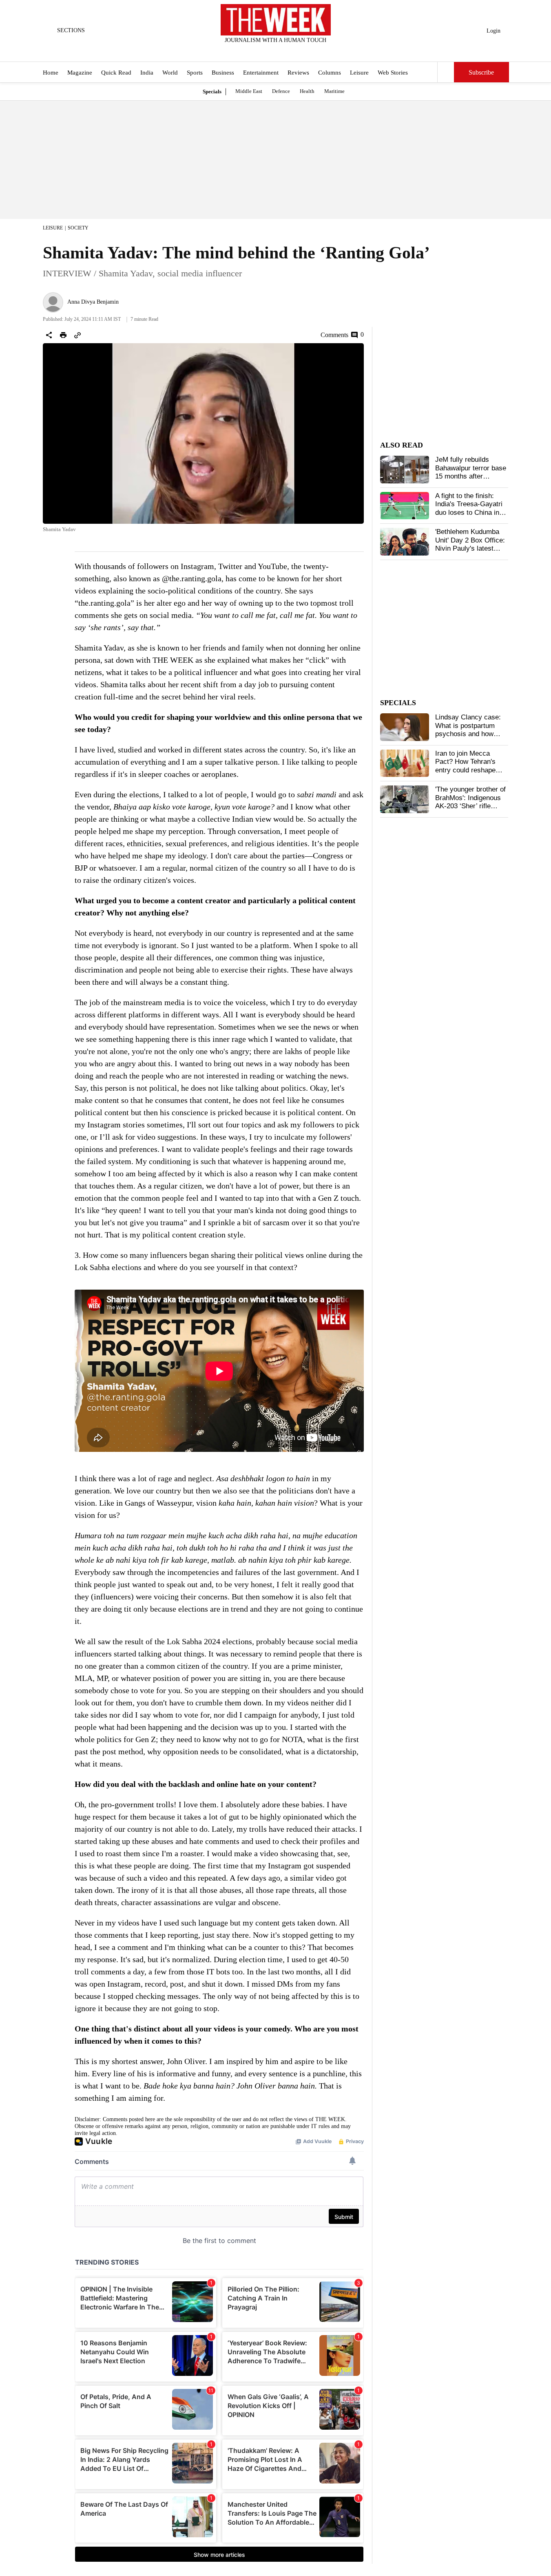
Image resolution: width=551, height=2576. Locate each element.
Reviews (298, 73)
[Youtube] (282, 51)
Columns (330, 73)
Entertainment (261, 73)
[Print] (63, 335)
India (147, 73)
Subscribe (481, 72)
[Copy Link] (77, 335)
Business (223, 73)
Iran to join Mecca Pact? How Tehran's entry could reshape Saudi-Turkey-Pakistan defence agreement (470, 770)
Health (307, 91)
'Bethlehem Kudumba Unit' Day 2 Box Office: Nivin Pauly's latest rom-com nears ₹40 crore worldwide (470, 548)
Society (78, 228)
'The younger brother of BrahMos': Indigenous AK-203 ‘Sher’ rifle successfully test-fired (470, 802)
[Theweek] (276, 20)
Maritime (334, 91)
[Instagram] (269, 51)
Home (51, 73)
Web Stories (393, 73)
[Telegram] (309, 51)
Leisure (359, 73)
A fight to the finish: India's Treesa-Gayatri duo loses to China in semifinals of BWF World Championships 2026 (469, 517)
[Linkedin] (296, 51)
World (170, 73)
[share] (49, 335)
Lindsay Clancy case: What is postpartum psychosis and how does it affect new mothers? (468, 734)
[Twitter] (255, 51)
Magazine (80, 73)
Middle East (249, 91)
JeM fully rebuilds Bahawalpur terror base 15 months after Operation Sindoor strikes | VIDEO (471, 476)
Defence (281, 91)
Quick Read (116, 73)
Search (446, 72)
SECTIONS (71, 30)
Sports (195, 73)
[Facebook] (242, 51)
